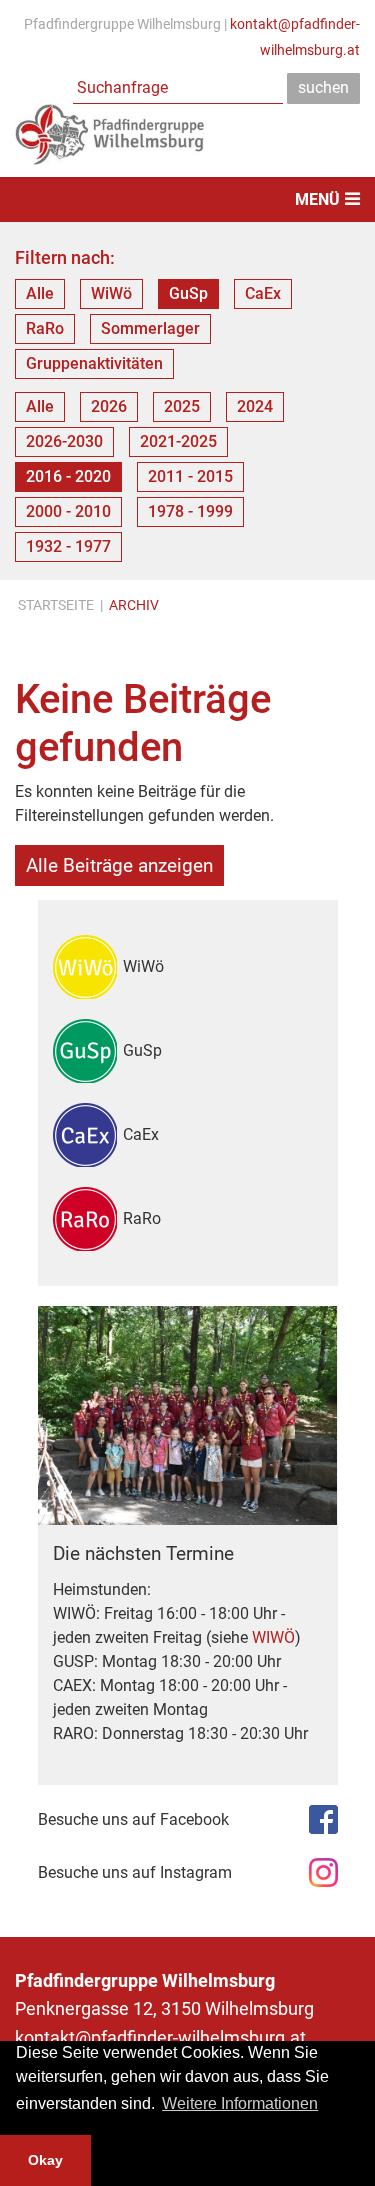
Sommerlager (150, 328)
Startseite (56, 605)
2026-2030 (64, 441)
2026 (109, 406)
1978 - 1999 (190, 511)
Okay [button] (45, 2160)
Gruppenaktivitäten (94, 363)
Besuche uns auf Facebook (133, 1819)
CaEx (263, 293)
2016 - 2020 (68, 476)
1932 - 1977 (68, 546)
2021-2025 (178, 441)
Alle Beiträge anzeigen (119, 865)
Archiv (134, 605)
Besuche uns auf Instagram (135, 1872)
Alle (40, 293)
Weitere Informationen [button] (240, 2103)
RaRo (45, 328)
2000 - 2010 (68, 511)
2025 (182, 406)
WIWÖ (273, 1637)
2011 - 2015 (190, 476)
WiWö (111, 293)
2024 (255, 406)
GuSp (188, 293)
